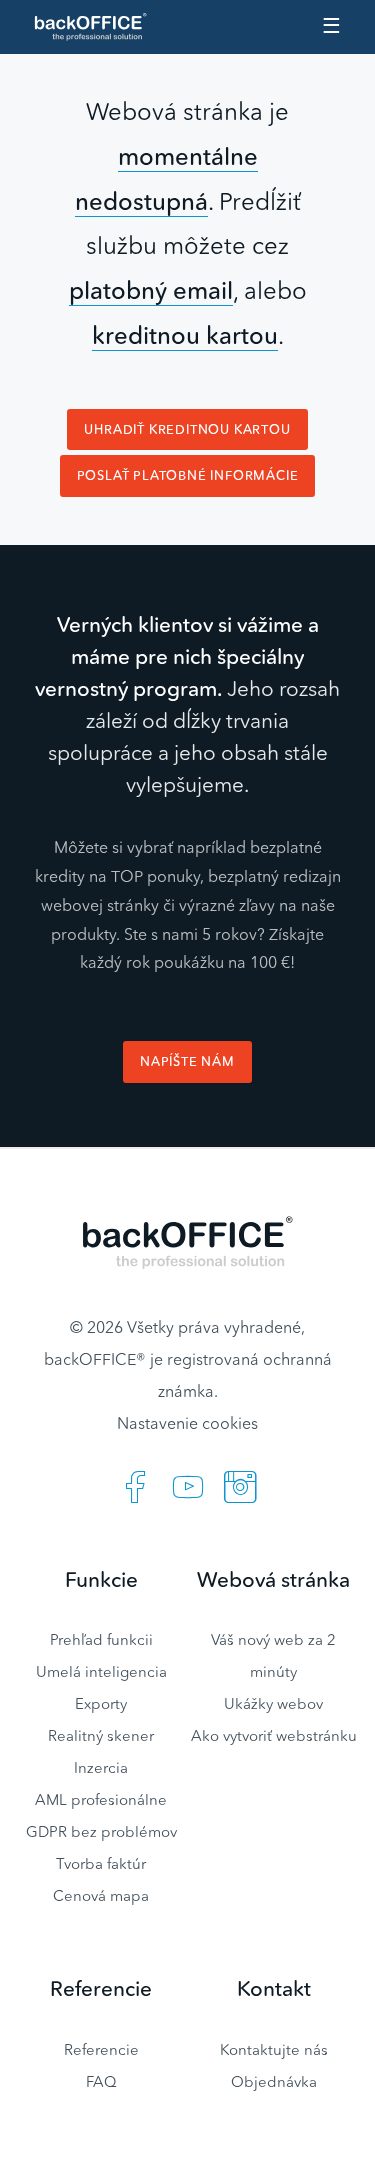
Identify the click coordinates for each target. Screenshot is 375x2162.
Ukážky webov (273, 1703)
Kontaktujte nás (274, 2049)
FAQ (101, 2081)
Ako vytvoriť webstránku (274, 1735)
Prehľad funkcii (101, 1639)
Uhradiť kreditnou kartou (187, 429)
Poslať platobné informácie (188, 475)
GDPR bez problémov (101, 1831)
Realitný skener (101, 1735)
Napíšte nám (187, 1061)
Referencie (101, 2049)
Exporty (101, 1703)
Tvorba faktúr (101, 1863)
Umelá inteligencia (101, 1671)
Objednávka (274, 2081)
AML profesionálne (101, 1799)
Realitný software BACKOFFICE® (99, 27)
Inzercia (101, 1767)
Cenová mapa (101, 1895)
